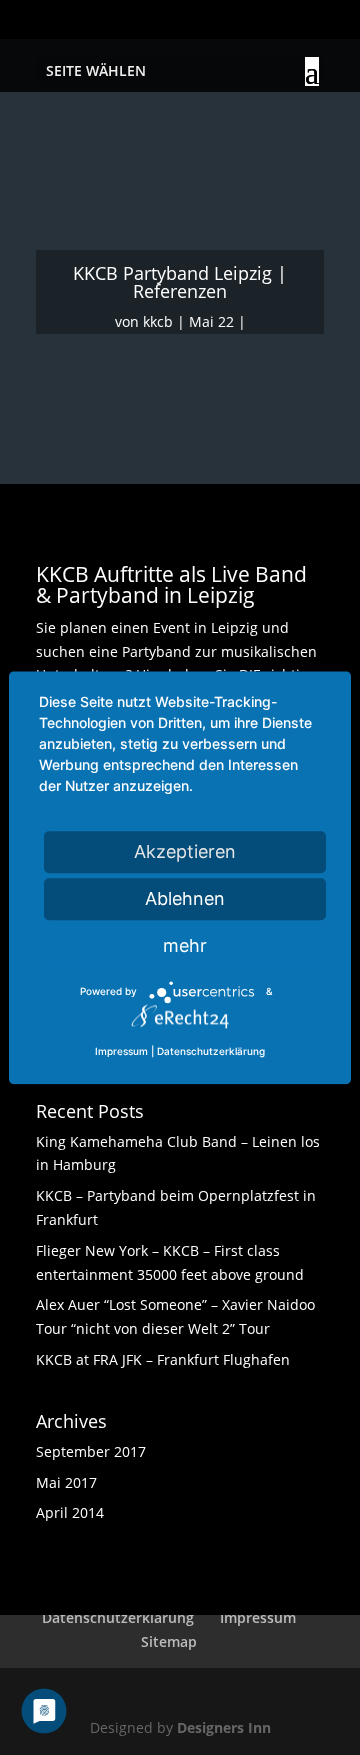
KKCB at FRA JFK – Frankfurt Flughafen (163, 1359)
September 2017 (91, 1451)
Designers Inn (224, 1727)
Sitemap (169, 1641)
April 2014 (70, 1512)
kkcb (158, 321)
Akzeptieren (185, 851)
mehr (185, 945)
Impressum (258, 1617)
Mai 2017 (66, 1482)
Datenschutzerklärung (118, 1617)
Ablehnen (185, 898)
